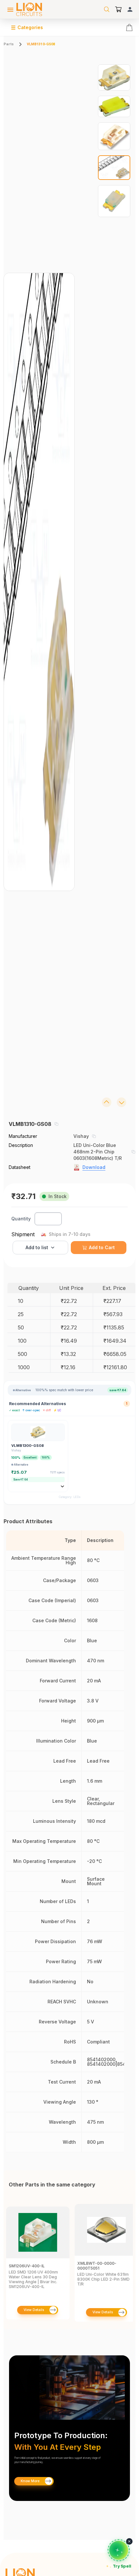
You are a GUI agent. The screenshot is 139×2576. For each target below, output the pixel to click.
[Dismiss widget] (129, 2541)
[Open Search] (107, 9)
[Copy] (56, 1124)
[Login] (130, 9)
